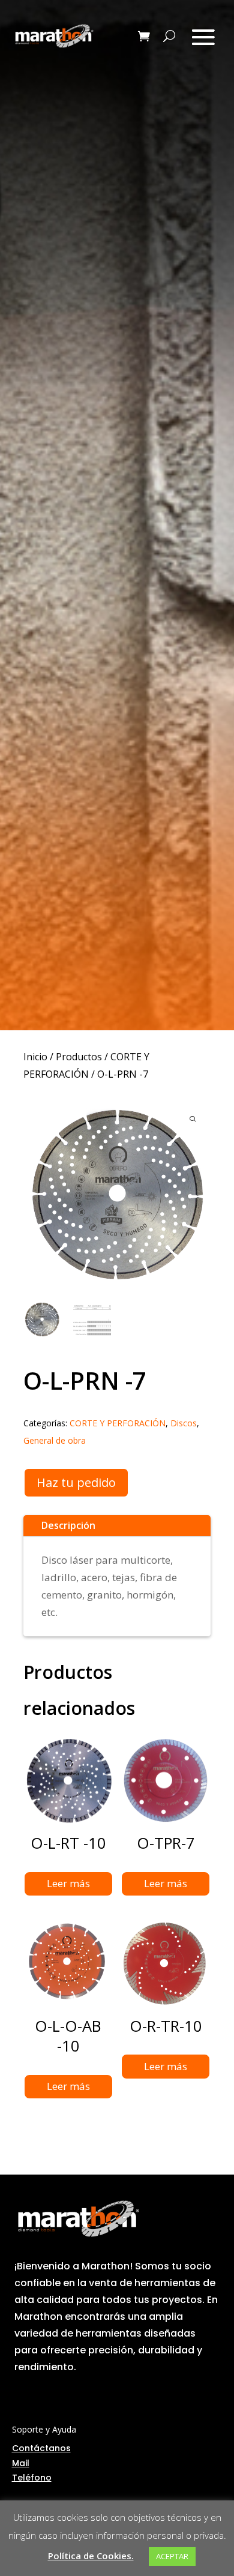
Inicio (35, 1057)
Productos (79, 1057)
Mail (21, 2463)
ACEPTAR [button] (172, 2556)
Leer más (68, 1883)
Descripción (68, 1525)
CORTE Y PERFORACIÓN (118, 1423)
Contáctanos (41, 2448)
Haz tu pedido (76, 1482)
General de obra (55, 1440)
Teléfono (32, 2478)
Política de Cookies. (91, 2556)
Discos (184, 1423)
